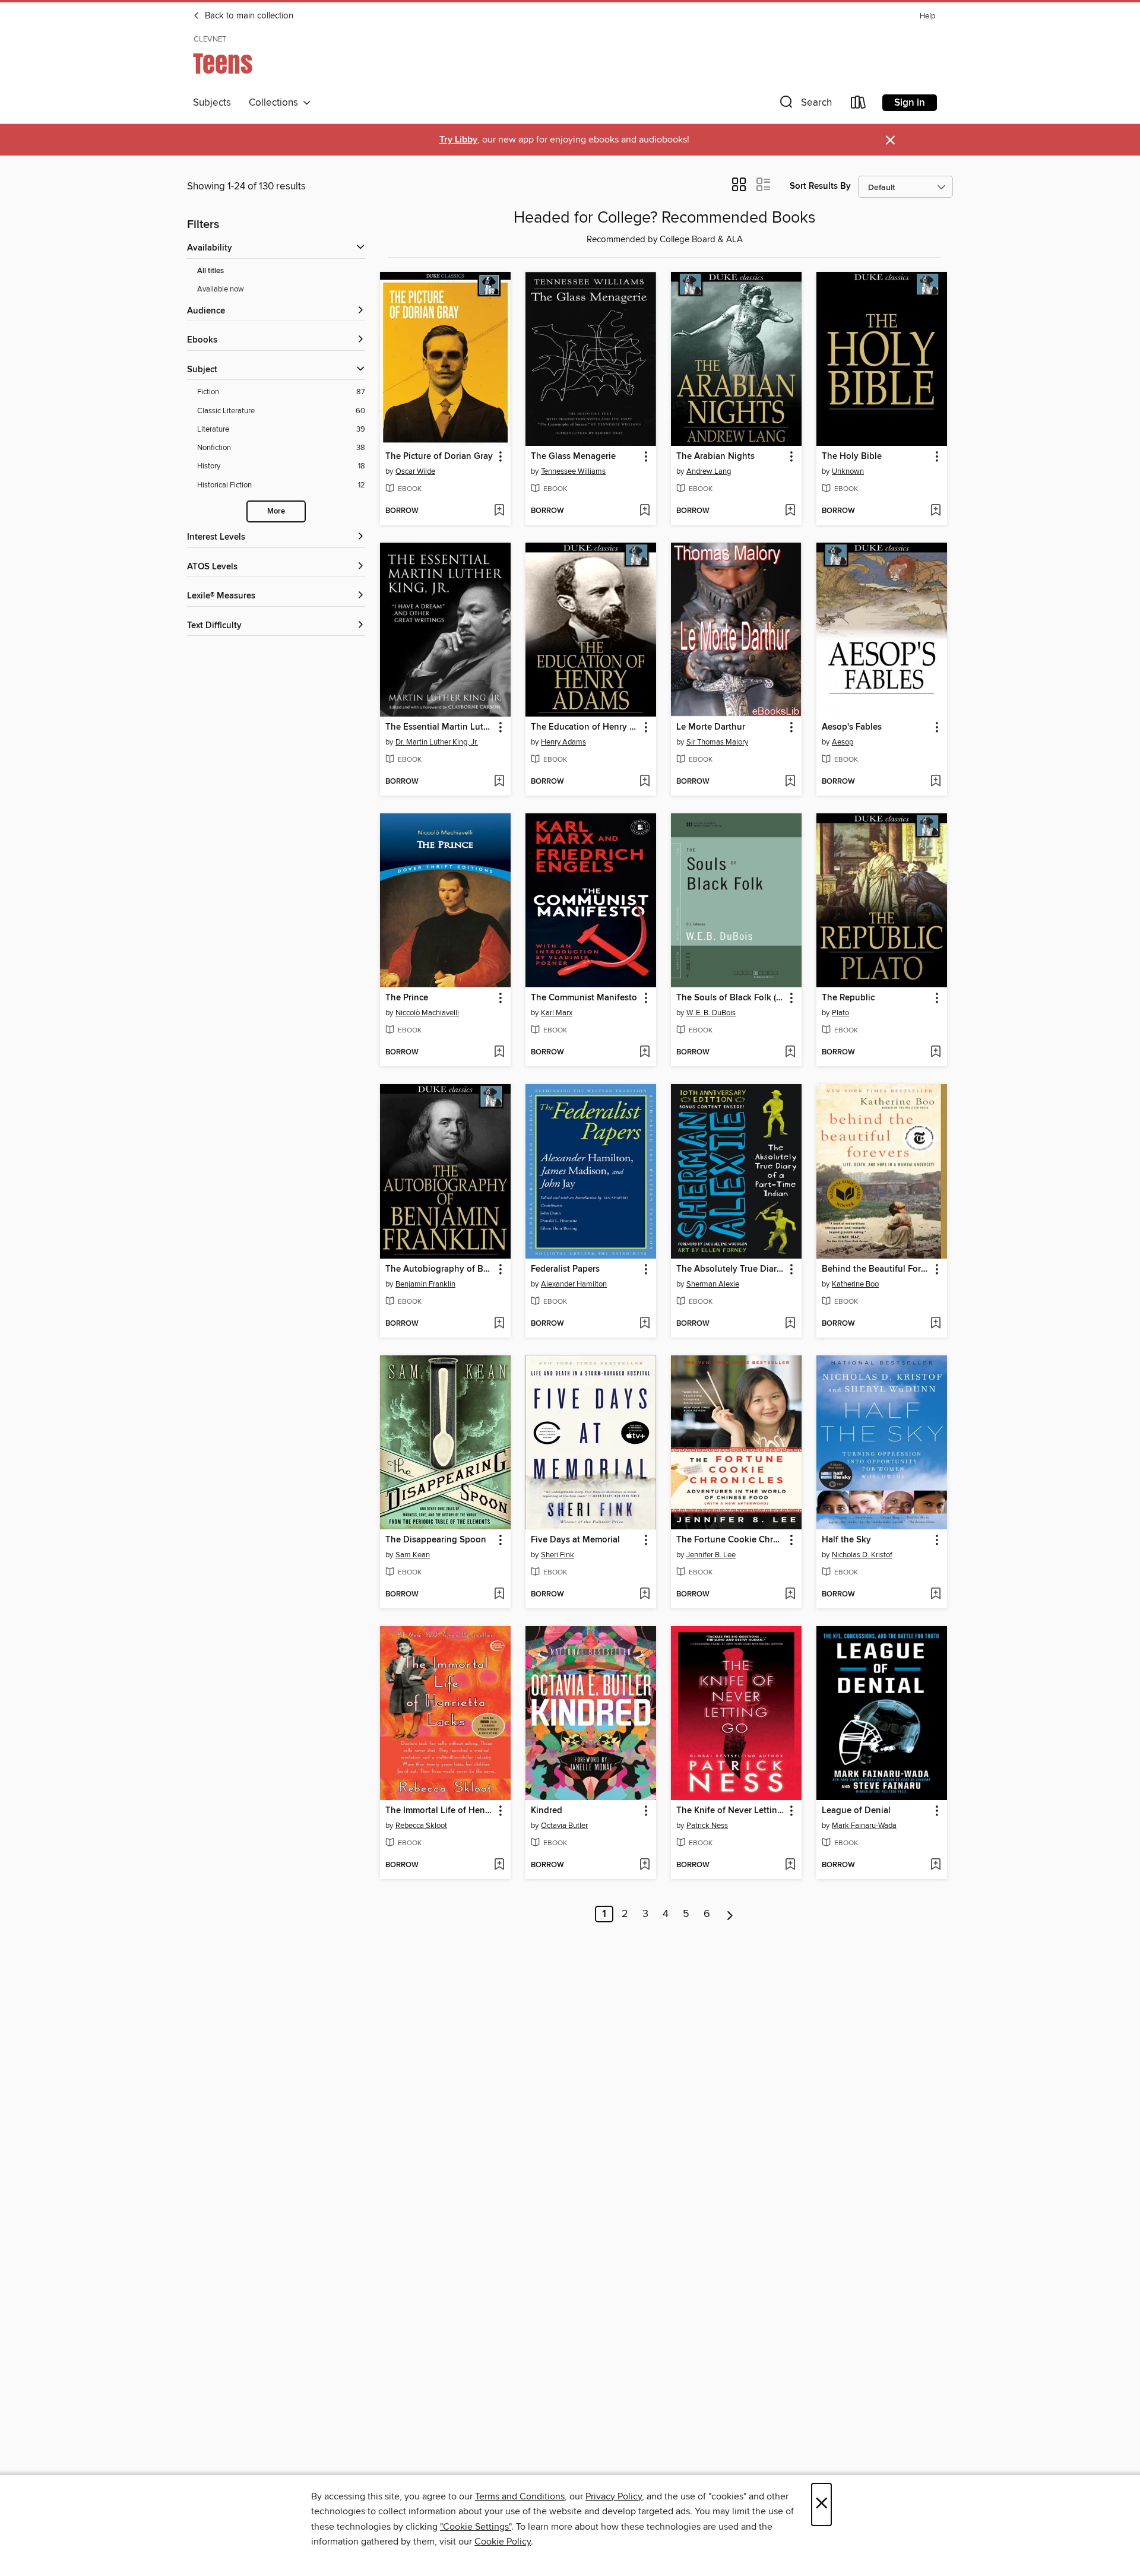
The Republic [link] (848, 998)
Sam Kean (413, 1555)
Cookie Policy (503, 2542)
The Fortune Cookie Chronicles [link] (731, 1540)
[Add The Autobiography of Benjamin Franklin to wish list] (499, 1324)
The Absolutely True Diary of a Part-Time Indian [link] (731, 1269)
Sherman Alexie (713, 1284)
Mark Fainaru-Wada (864, 1826)
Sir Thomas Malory (717, 742)
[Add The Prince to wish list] (499, 1053)
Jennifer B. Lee (711, 1555)
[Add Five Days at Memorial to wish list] (645, 1595)
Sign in (910, 103)
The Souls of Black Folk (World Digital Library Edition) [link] (731, 998)
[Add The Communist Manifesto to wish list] (645, 1053)
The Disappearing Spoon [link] (436, 1540)
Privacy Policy (614, 2496)
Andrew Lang (709, 471)
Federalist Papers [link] (565, 1269)
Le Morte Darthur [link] (711, 727)
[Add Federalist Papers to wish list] (645, 1324)
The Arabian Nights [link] (715, 457)
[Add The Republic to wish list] (935, 1053)
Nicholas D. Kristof (862, 1555)
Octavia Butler (564, 1826)
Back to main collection (248, 16)
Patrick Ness (707, 1826)
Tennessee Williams (573, 471)
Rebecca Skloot (421, 1826)
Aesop (843, 742)
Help (927, 16)
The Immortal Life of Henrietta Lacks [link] (440, 1811)
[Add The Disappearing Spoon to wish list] (499, 1595)
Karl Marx (557, 1013)
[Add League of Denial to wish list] (935, 1865)
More (276, 511)
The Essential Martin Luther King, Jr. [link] (440, 727)
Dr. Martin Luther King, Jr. (437, 742)
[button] (805, 105)
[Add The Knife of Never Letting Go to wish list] (790, 1865)
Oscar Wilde (415, 471)
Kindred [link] (547, 1811)
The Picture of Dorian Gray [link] (439, 457)
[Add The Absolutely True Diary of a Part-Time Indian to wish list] (790, 1324)
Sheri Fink (558, 1555)
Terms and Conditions (520, 2496)
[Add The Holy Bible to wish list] (935, 511)
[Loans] (859, 105)
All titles (210, 271)
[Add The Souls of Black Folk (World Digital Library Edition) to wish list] (790, 1053)
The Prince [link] (407, 998)
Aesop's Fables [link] (852, 727)
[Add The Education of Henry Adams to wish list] (645, 782)
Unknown (848, 471)
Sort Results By (820, 186)
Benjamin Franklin (425, 1284)
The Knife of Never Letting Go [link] (731, 1811)
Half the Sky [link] (846, 1540)
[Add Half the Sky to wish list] (935, 1595)
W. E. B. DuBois (711, 1013)
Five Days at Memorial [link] (575, 1540)
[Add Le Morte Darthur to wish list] (790, 782)
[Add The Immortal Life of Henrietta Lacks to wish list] (499, 1865)
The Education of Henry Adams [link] (585, 727)
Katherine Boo (855, 1284)
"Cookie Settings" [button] (476, 2527)
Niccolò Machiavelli (427, 1013)
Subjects (212, 103)
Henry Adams (563, 742)
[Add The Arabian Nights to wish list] (790, 511)
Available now (221, 289)
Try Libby (458, 140)
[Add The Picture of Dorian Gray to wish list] (499, 511)
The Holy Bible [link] (852, 457)
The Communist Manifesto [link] (584, 998)
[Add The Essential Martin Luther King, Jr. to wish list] (499, 782)
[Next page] (730, 1914)
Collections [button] (276, 103)
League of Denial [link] (856, 1811)
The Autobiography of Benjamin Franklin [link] (440, 1269)
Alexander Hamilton (574, 1284)
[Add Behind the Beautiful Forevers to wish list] (935, 1324)
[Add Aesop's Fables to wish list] (935, 782)
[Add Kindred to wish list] (645, 1865)
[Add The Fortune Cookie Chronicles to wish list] (790, 1595)
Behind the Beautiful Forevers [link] (876, 1269)
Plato (840, 1013)
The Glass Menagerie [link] (573, 457)
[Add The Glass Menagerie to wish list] (645, 511)
